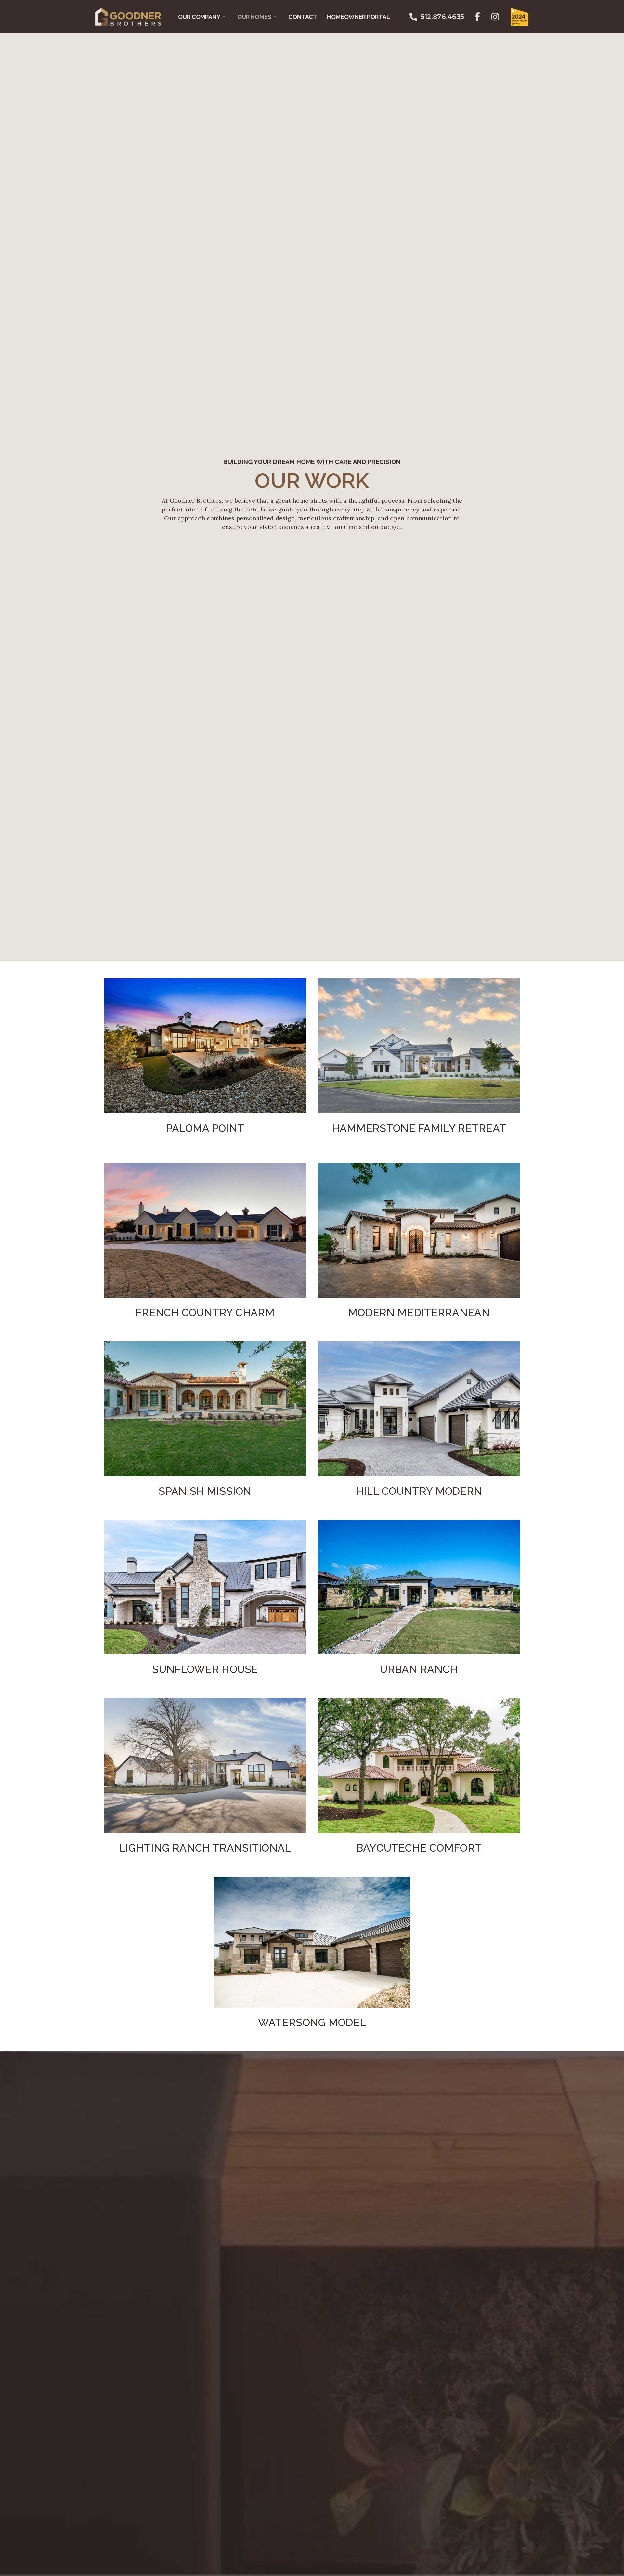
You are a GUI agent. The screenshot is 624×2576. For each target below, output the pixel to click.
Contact (303, 17)
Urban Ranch (419, 1669)
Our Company (199, 17)
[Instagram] (495, 17)
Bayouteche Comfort (419, 1848)
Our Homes (254, 17)
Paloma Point (205, 1128)
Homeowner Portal (358, 17)
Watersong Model (312, 2022)
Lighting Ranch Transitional (205, 1848)
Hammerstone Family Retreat (419, 1128)
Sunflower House (205, 1669)
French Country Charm (205, 1313)
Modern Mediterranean (419, 1313)
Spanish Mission (205, 1491)
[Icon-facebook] (477, 17)
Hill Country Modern (419, 1491)
